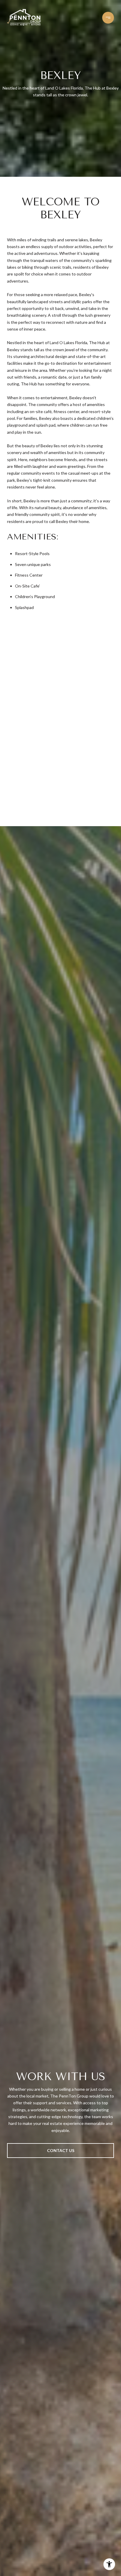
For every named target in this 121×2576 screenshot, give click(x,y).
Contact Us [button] (61, 2150)
